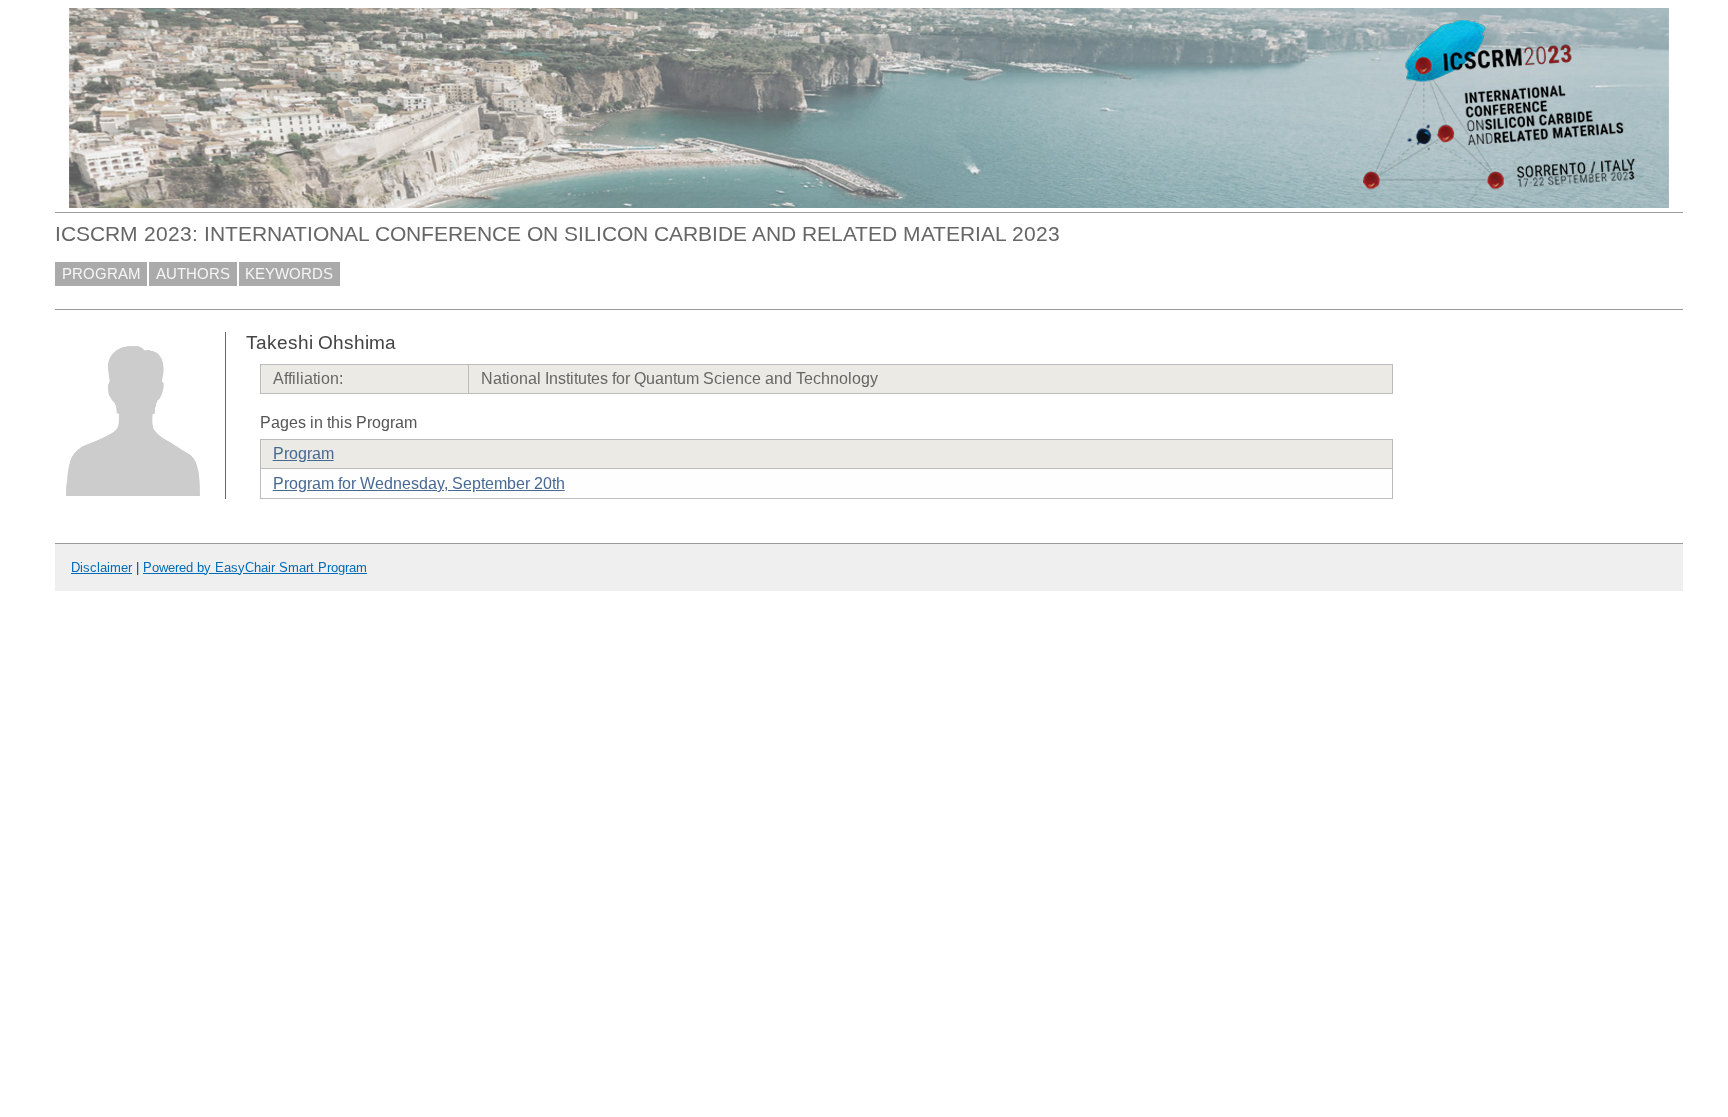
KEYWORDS (289, 274)
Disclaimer (101, 567)
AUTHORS (193, 274)
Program (303, 453)
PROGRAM (101, 274)
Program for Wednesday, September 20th (419, 483)
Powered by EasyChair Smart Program (255, 567)
